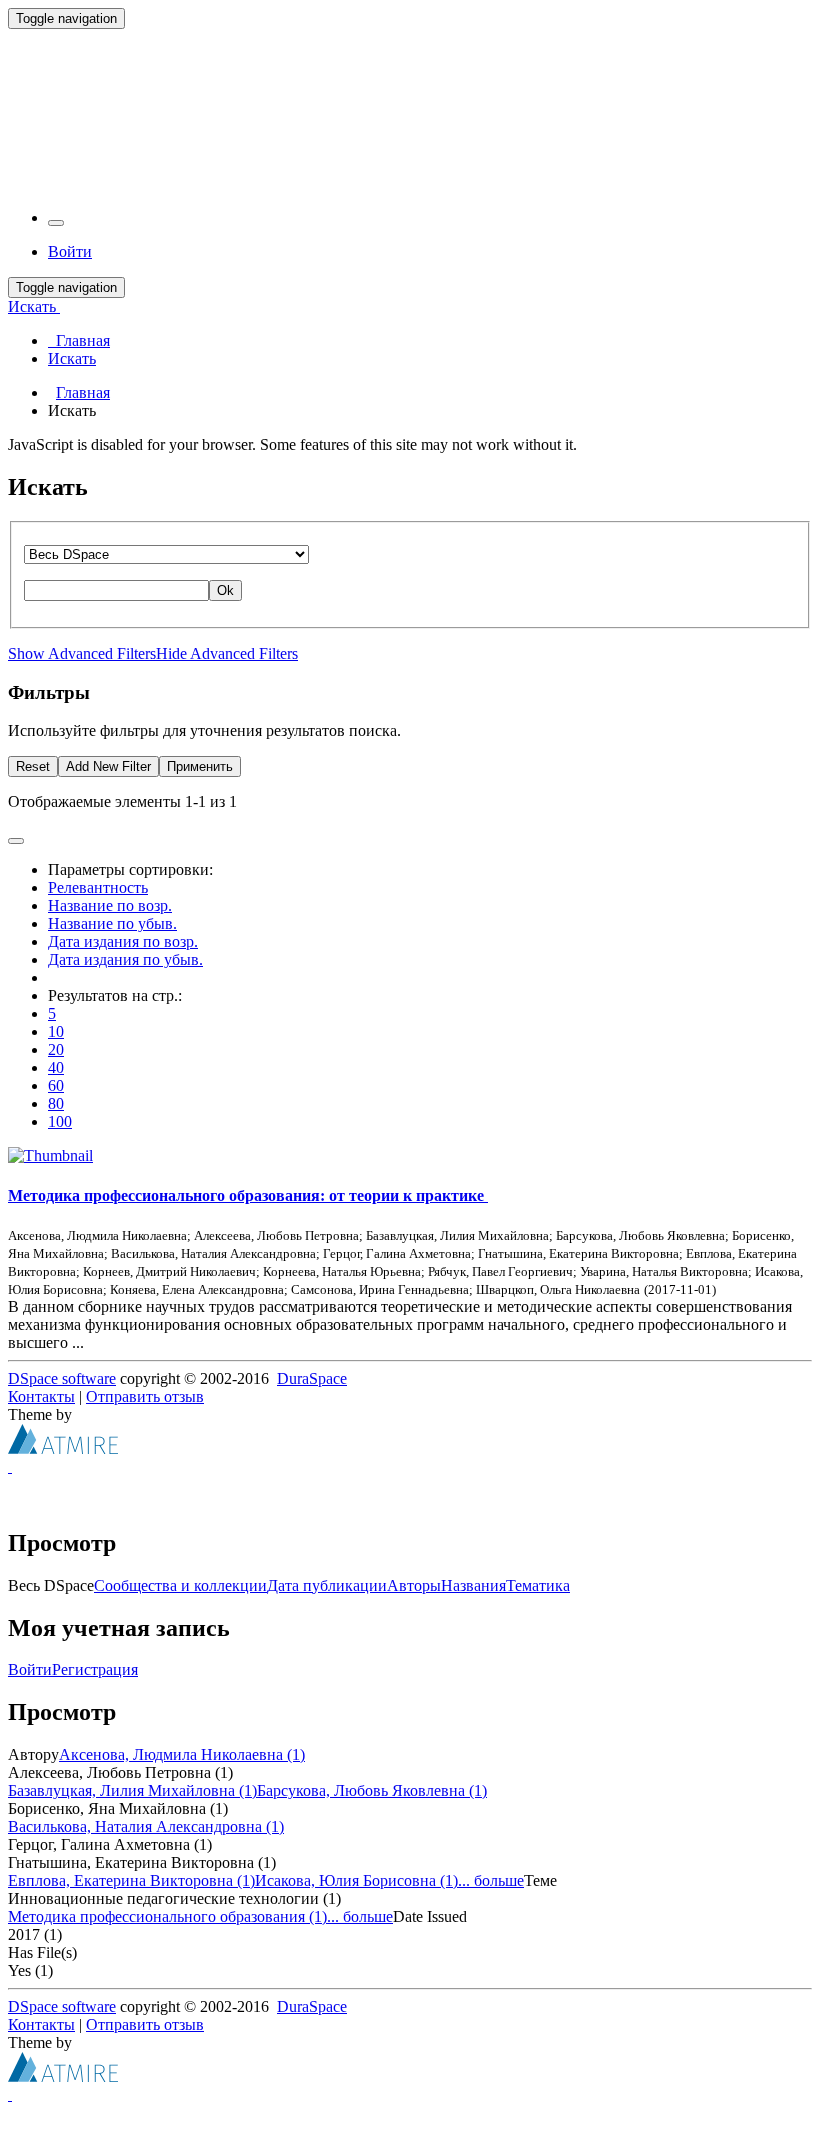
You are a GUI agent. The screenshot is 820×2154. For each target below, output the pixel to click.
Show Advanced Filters (82, 653)
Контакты (41, 1396)
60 (56, 1085)
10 (56, 1031)
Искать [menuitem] (72, 358)
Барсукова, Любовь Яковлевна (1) (372, 1790)
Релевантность (98, 887)
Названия (473, 1585)
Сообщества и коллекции (180, 1585)
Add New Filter (108, 766)
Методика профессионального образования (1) (167, 1916)
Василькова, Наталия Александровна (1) (146, 1826)
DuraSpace (312, 1378)
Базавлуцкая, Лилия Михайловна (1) (132, 1790)
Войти (30, 1669)
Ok (225, 590)
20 (56, 1049)
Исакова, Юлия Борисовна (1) (356, 1880)
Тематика (538, 1585)
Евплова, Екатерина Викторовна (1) (131, 1880)
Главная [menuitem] (79, 340)
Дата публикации (327, 1585)
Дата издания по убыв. (125, 959)
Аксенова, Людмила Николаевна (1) (182, 1754)
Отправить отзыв (145, 1396)
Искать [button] (34, 306)
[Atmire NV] (63, 1448)
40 (56, 1067)
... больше (491, 1880)
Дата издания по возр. (123, 941)
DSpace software (62, 1378)
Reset (33, 766)
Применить (200, 766)
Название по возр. (110, 905)
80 (56, 1103)
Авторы (414, 1585)
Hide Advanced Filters (227, 653)
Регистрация (95, 1669)
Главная (83, 392)
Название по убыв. (112, 923)
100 (60, 1121)
